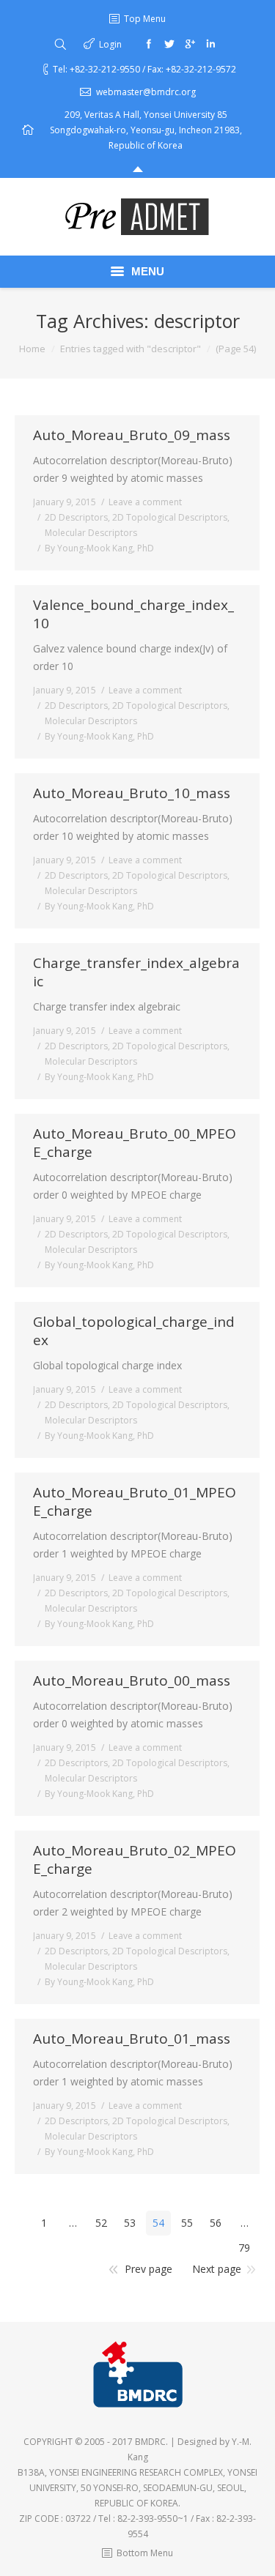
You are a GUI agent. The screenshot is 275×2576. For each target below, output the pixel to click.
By (99, 548)
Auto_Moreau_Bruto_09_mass (132, 435)
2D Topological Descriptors (170, 517)
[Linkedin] (210, 44)
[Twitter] (169, 44)
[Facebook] (149, 44)
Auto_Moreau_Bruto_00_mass (132, 1681)
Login (110, 44)
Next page (217, 2269)
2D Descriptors (76, 517)
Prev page (148, 2269)
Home (32, 349)
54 (158, 2223)
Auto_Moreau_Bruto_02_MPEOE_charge (135, 1860)
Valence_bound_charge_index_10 (133, 614)
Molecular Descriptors (91, 533)
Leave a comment (145, 502)
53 (130, 2223)
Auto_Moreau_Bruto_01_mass (132, 2039)
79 (244, 2248)
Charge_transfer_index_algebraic (136, 972)
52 (101, 2223)
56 (216, 2223)
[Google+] (190, 44)
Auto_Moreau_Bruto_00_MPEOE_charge (135, 1143)
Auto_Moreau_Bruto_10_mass (132, 793)
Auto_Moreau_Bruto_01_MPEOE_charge (135, 1502)
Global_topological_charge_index (134, 1331)
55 (187, 2223)
